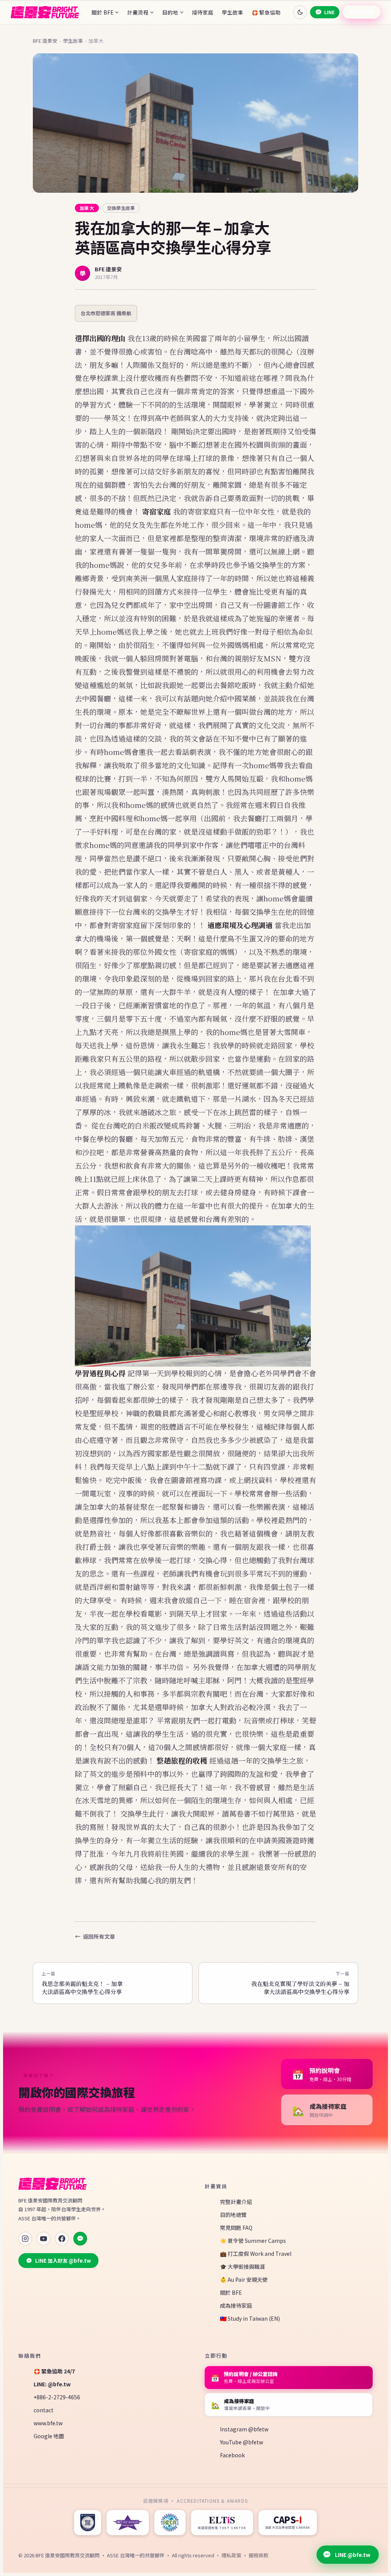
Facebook (232, 2455)
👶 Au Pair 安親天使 (244, 2279)
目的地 (170, 12)
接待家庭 (203, 12)
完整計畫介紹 (236, 2202)
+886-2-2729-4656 (57, 2397)
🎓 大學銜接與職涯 (242, 2266)
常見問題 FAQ (236, 2228)
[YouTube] (44, 2239)
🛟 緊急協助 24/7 (54, 2371)
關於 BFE (103, 12)
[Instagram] (25, 2239)
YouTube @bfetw (242, 2442)
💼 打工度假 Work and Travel (256, 2254)
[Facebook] (62, 2239)
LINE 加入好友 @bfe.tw (63, 2261)
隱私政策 (231, 2555)
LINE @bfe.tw (353, 2555)
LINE (329, 12)
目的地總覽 (233, 2215)
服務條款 (259, 2555)
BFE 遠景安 (45, 41)
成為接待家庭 (236, 2305)
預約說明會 (362, 12)
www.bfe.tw (48, 2423)
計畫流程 (138, 12)
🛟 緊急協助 (266, 12)
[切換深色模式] (300, 12)
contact (44, 2410)
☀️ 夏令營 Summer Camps (253, 2241)
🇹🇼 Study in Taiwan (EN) (250, 2318)
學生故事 (233, 12)
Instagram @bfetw (244, 2429)
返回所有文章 (99, 1936)
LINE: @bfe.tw (52, 2384)
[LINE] (80, 2239)
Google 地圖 (49, 2436)
